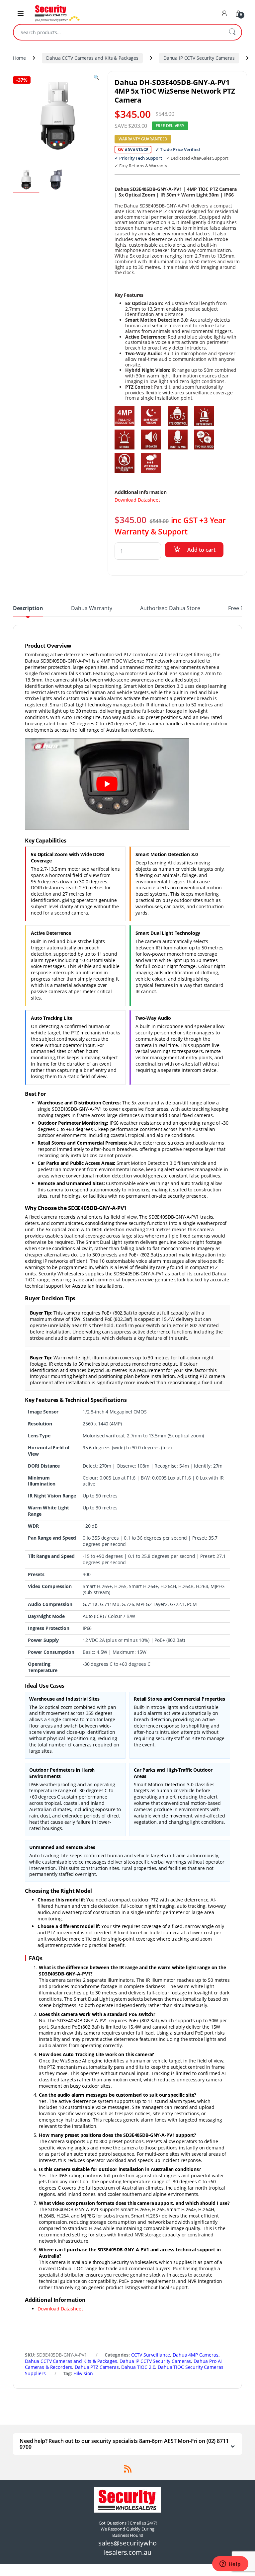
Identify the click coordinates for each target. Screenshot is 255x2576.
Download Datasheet (137, 500)
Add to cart (201, 550)
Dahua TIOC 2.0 (138, 2367)
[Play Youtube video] (107, 784)
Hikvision (83, 2373)
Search (232, 32)
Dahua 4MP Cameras (196, 2355)
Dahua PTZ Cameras (97, 2367)
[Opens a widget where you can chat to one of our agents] (230, 2564)
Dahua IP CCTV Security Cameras (199, 58)
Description (28, 609)
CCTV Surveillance (151, 2355)
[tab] (28, 611)
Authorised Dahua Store (170, 609)
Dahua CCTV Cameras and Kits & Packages (92, 58)
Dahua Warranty (91, 609)
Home (19, 58)
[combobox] (118, 32)
